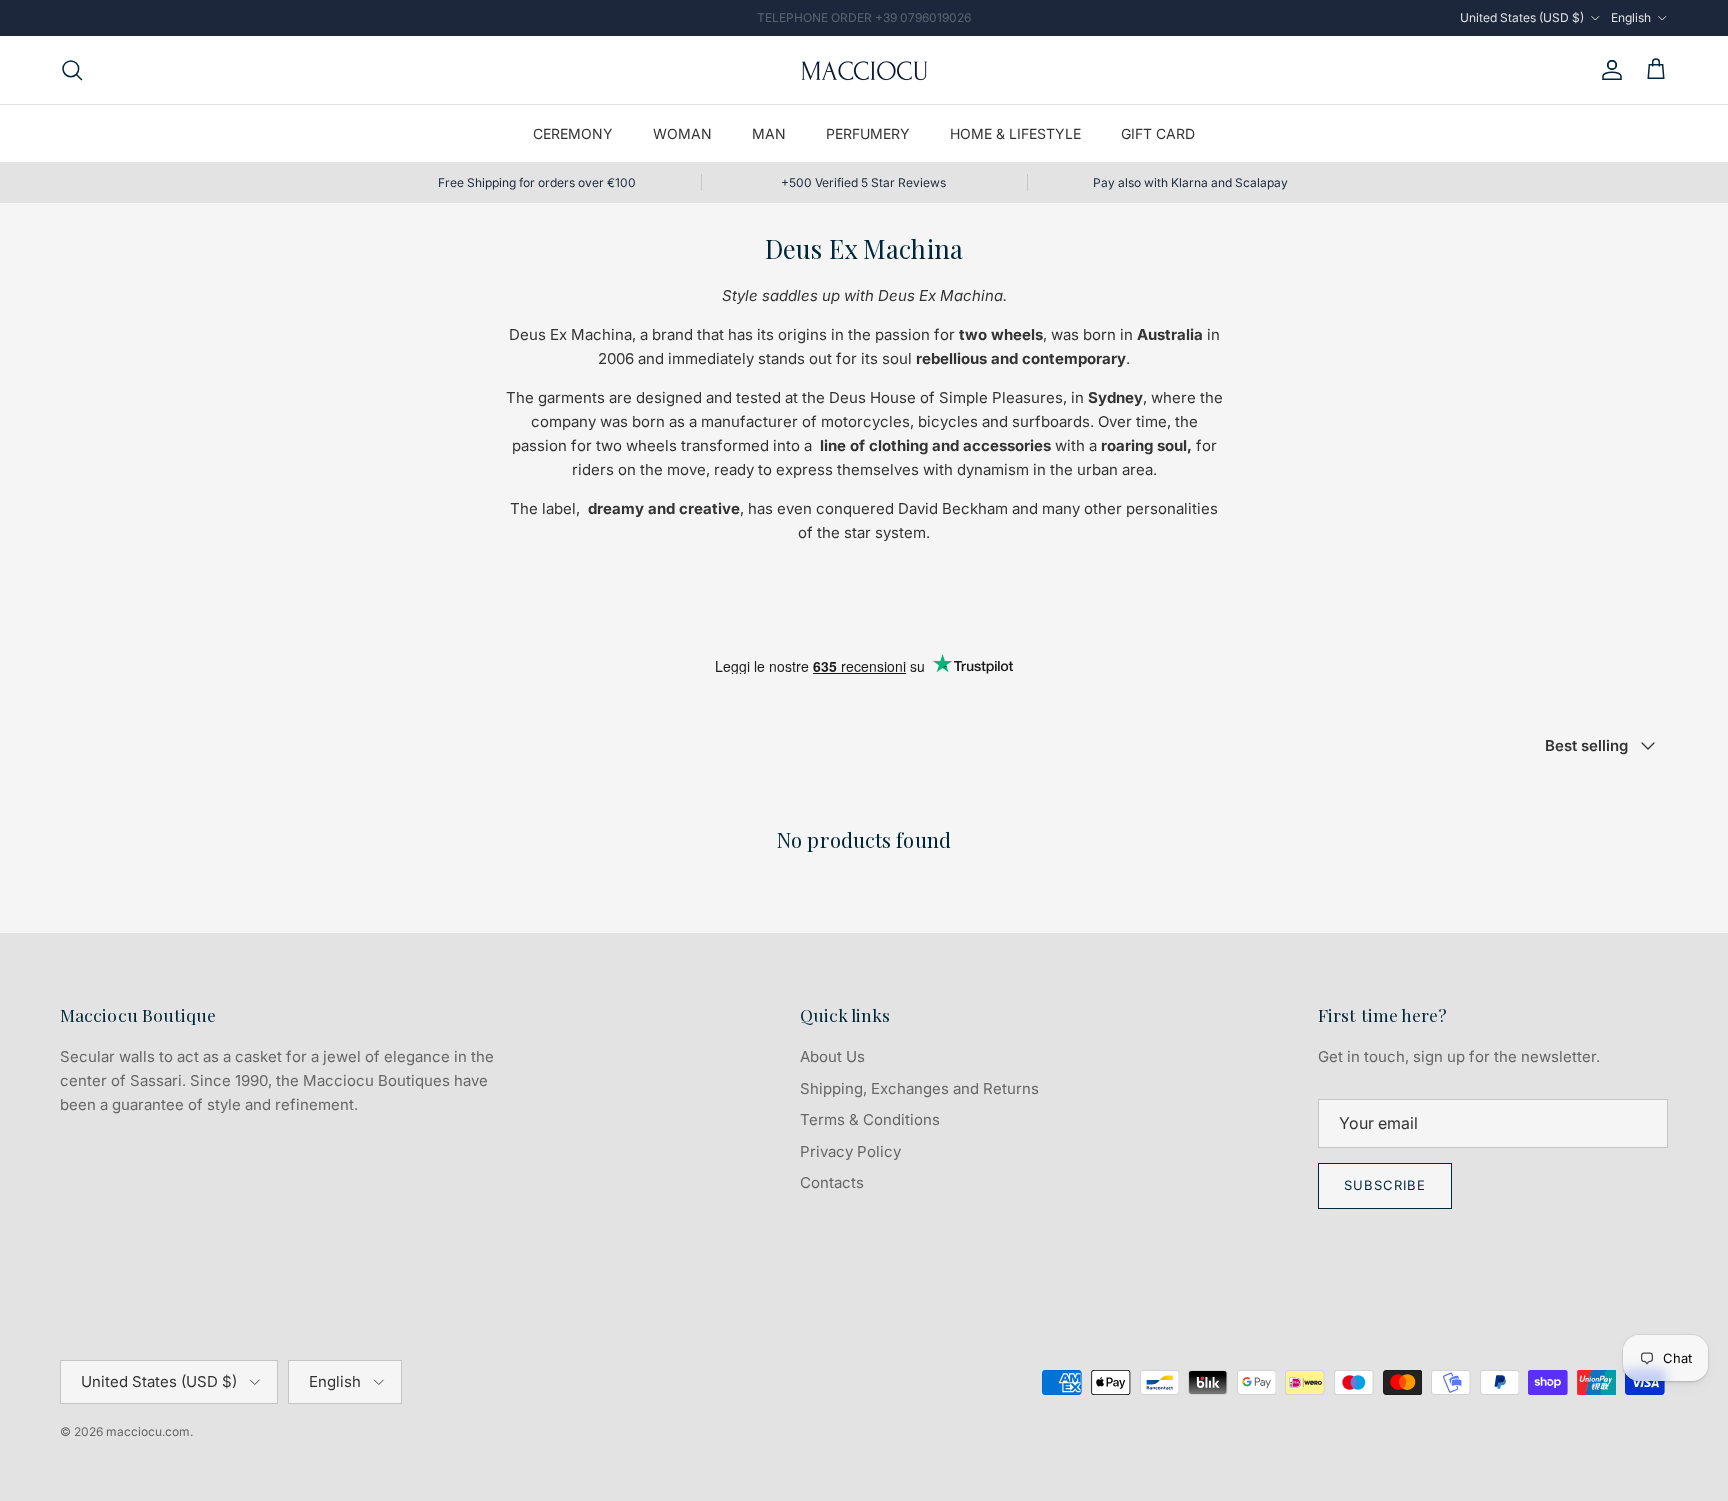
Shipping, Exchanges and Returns (919, 1088)
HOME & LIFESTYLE (1015, 133)
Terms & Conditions (870, 1119)
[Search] (72, 70)
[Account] (1608, 70)
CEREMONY (573, 133)
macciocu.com (148, 1431)
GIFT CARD (1158, 133)
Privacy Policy (850, 1151)
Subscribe (1385, 1185)
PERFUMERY (868, 133)
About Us (832, 1056)
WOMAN (682, 133)
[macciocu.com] (864, 70)
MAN (769, 133)
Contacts (832, 1182)
